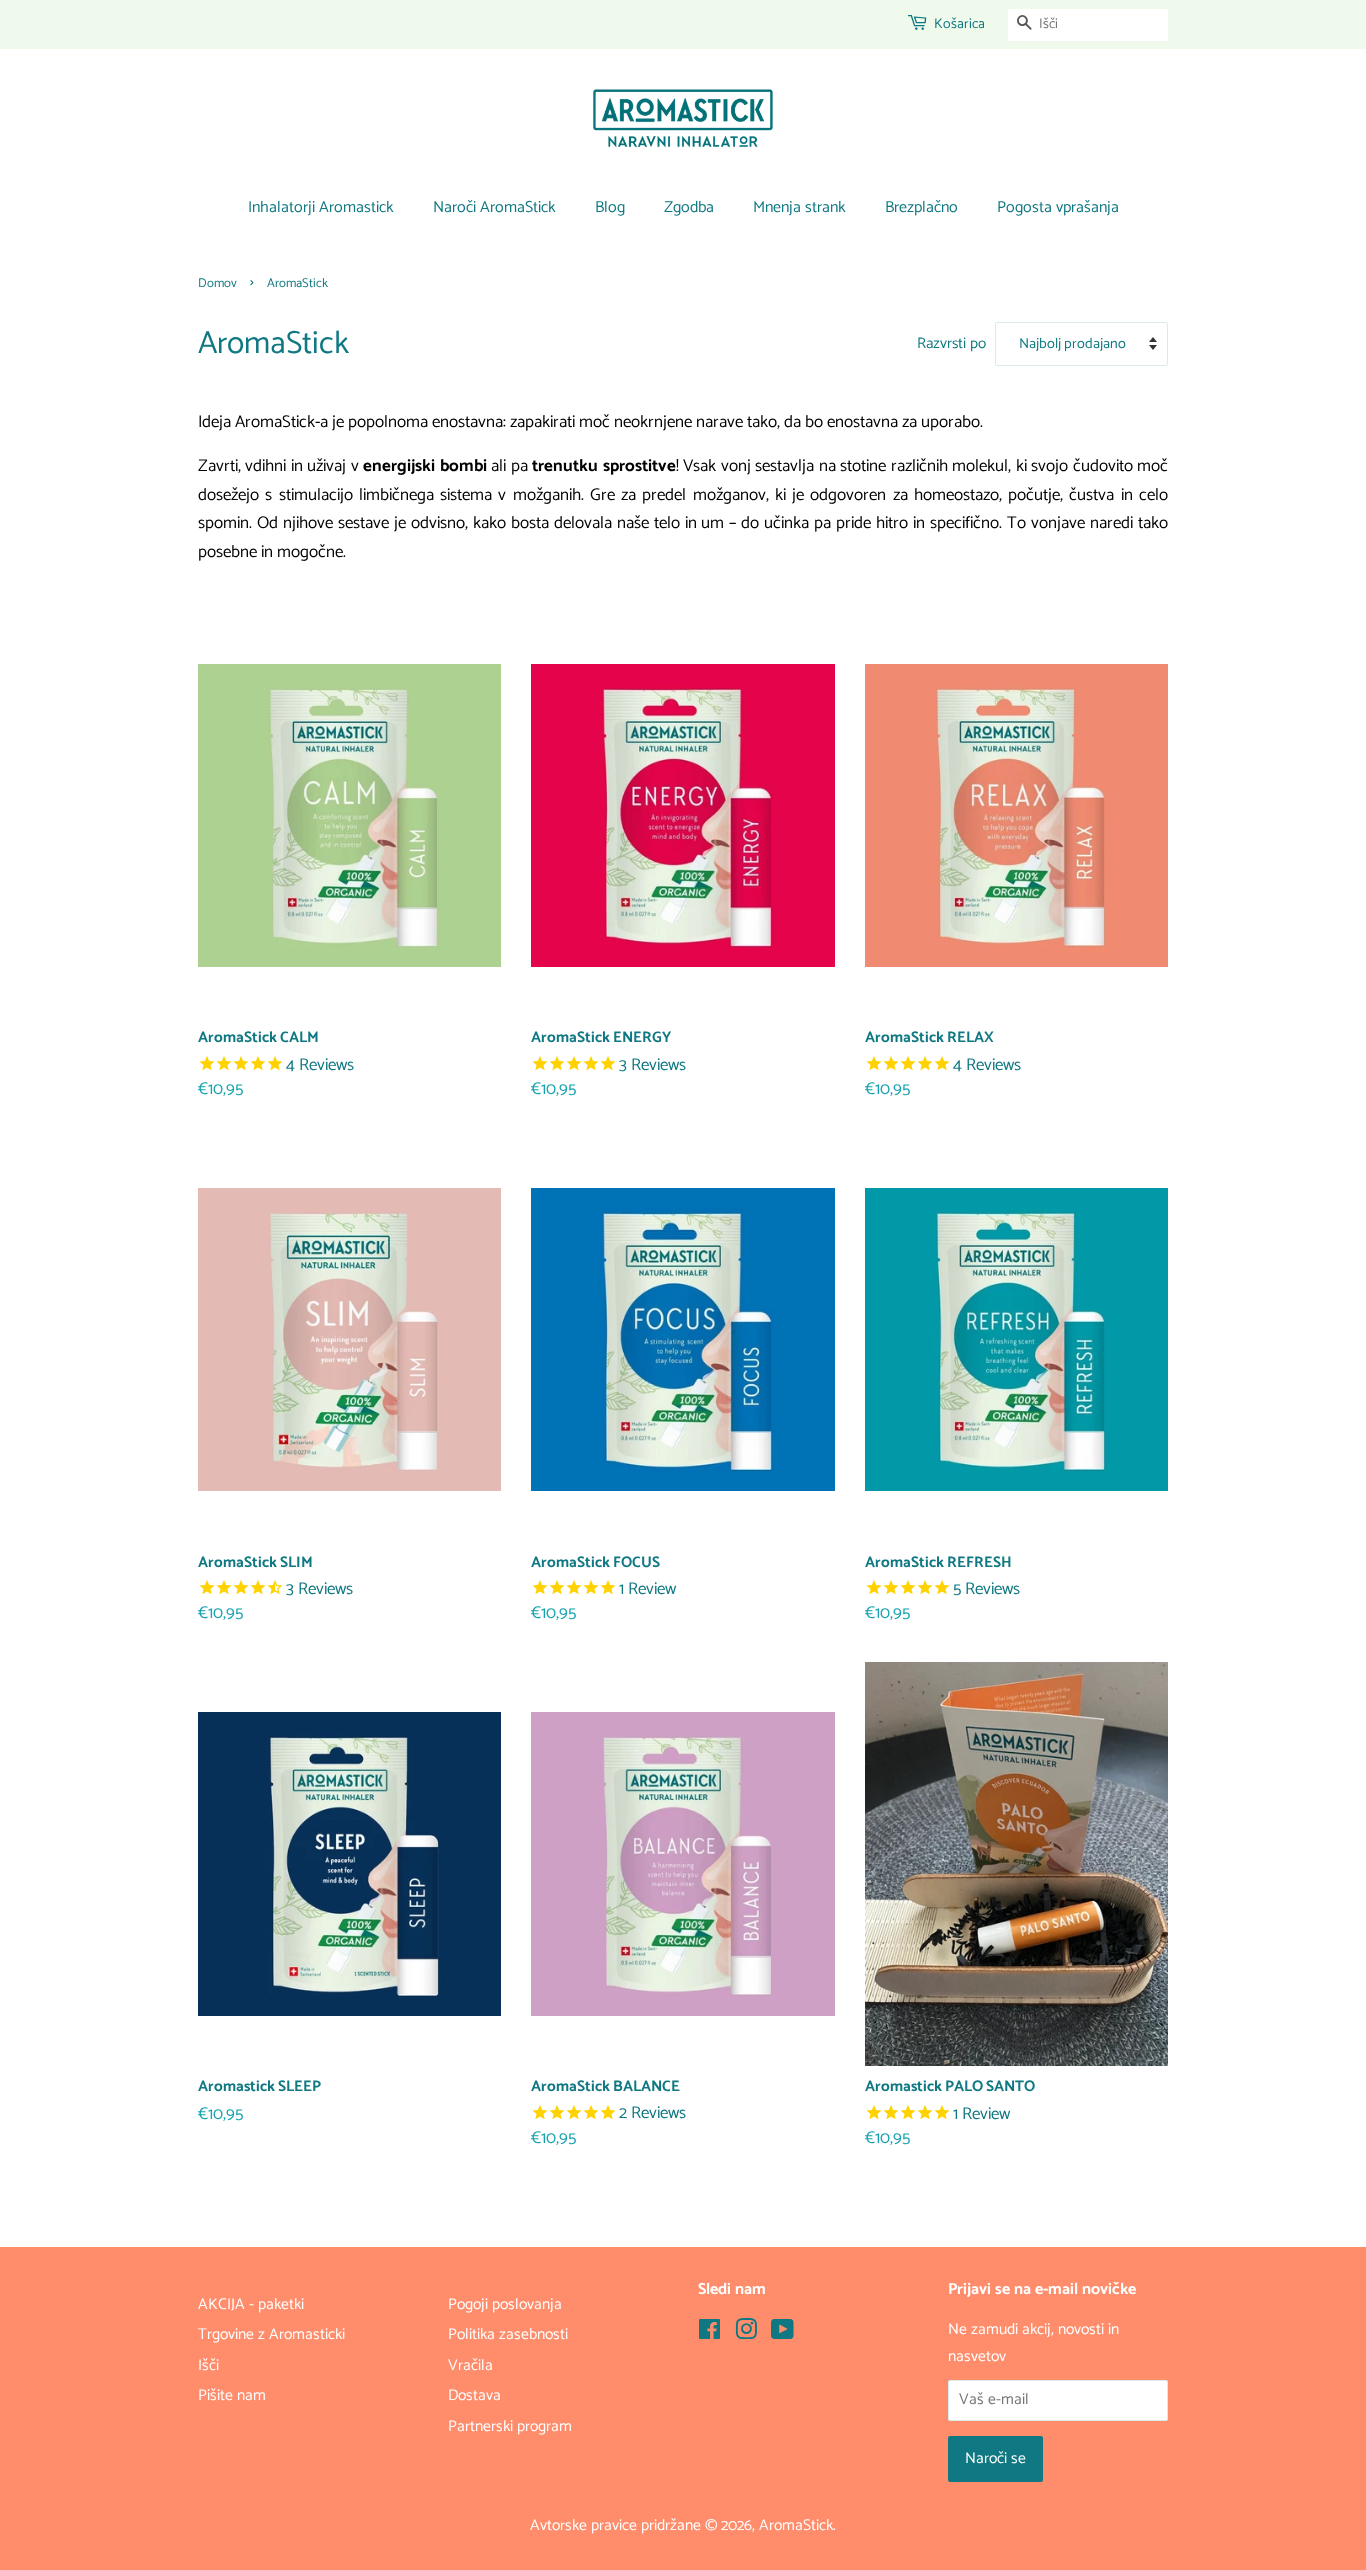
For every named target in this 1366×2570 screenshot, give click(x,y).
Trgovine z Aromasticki (271, 2334)
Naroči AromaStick (494, 207)
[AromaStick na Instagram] (746, 2333)
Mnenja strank (799, 207)
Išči (208, 2365)
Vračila (470, 2365)
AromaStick (796, 2525)
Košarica (959, 24)
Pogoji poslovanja (505, 2304)
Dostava (474, 2395)
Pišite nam (232, 2395)
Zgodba (689, 207)
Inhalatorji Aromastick (321, 207)
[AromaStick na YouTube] (782, 2333)
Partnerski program (510, 2426)
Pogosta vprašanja (1058, 207)
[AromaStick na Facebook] (709, 2333)
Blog (610, 207)
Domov (217, 283)
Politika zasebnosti (508, 2334)
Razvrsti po (951, 343)
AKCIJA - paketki (251, 2304)
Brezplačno (921, 207)
